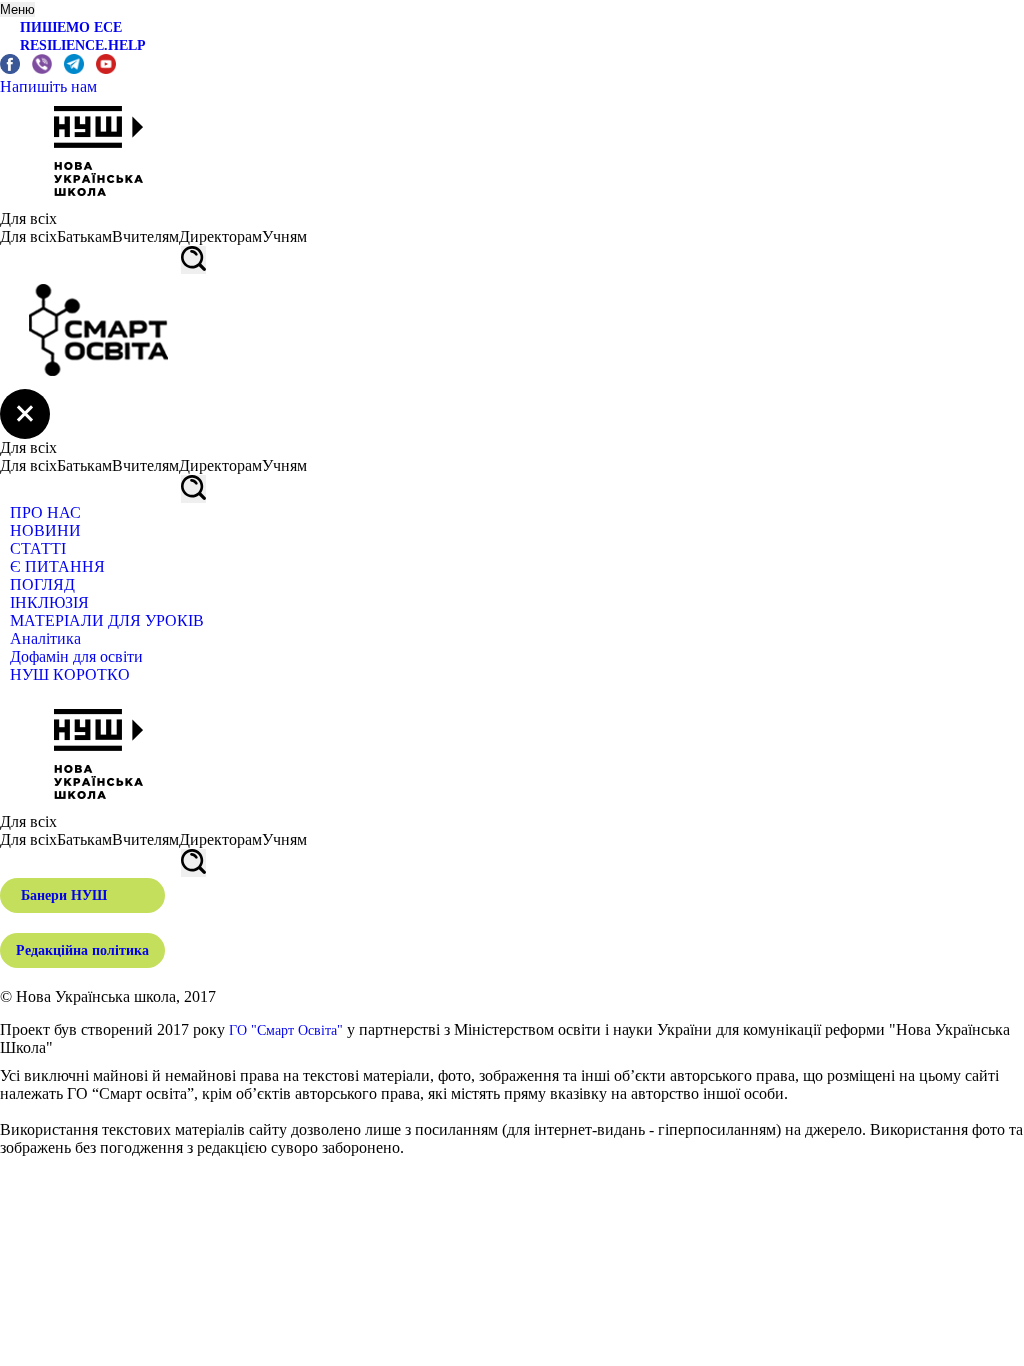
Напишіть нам (48, 86)
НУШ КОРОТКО (70, 674)
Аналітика (45, 638)
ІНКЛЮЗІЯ (49, 602)
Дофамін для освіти (76, 656)
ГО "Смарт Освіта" (286, 1030)
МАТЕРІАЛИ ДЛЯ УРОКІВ (107, 620)
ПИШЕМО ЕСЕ (71, 27)
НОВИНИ (45, 530)
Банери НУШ (64, 895)
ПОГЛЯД (42, 584)
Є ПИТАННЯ (57, 566)
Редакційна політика (82, 950)
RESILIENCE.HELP (83, 45)
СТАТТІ (38, 548)
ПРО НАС (45, 512)
